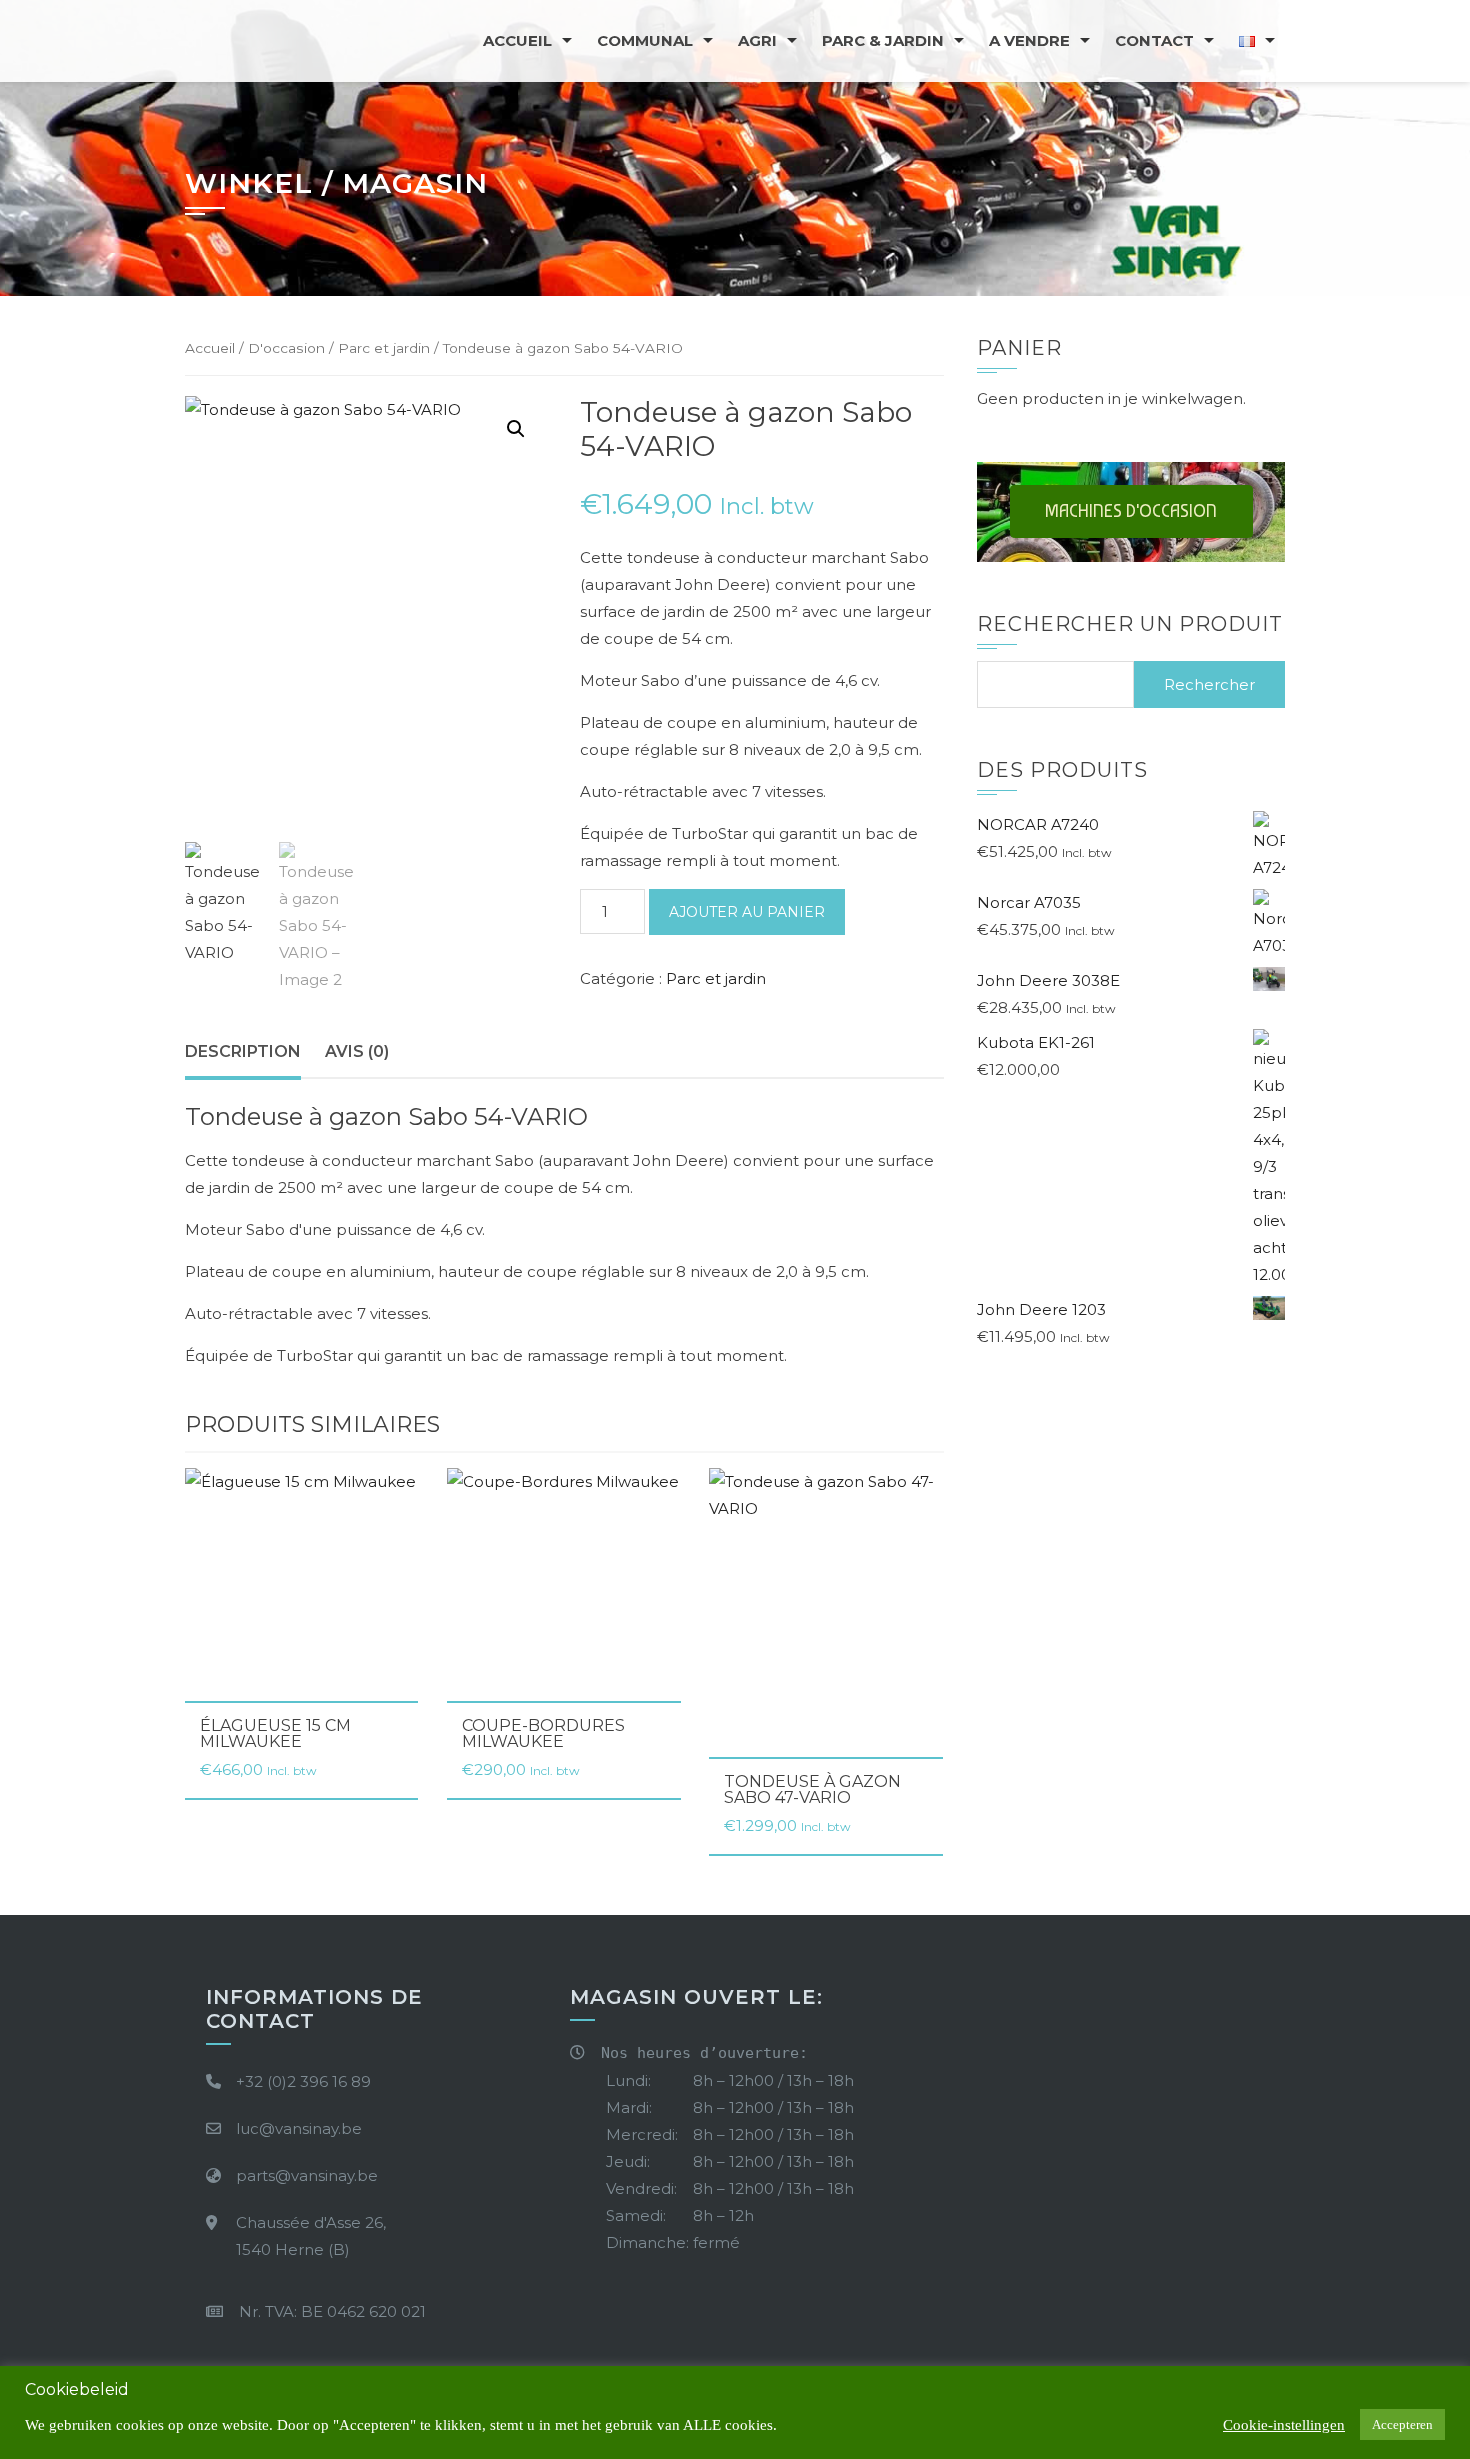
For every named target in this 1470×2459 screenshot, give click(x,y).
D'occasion (286, 348)
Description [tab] (243, 1051)
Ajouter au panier (747, 912)
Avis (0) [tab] (357, 1051)
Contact (1154, 40)
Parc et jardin (384, 348)
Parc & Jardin (883, 40)
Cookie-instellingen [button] (1284, 2425)
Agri (757, 40)
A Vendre (1029, 40)
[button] (516, 429)
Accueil (517, 40)
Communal (645, 40)
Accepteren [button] (1402, 2424)
